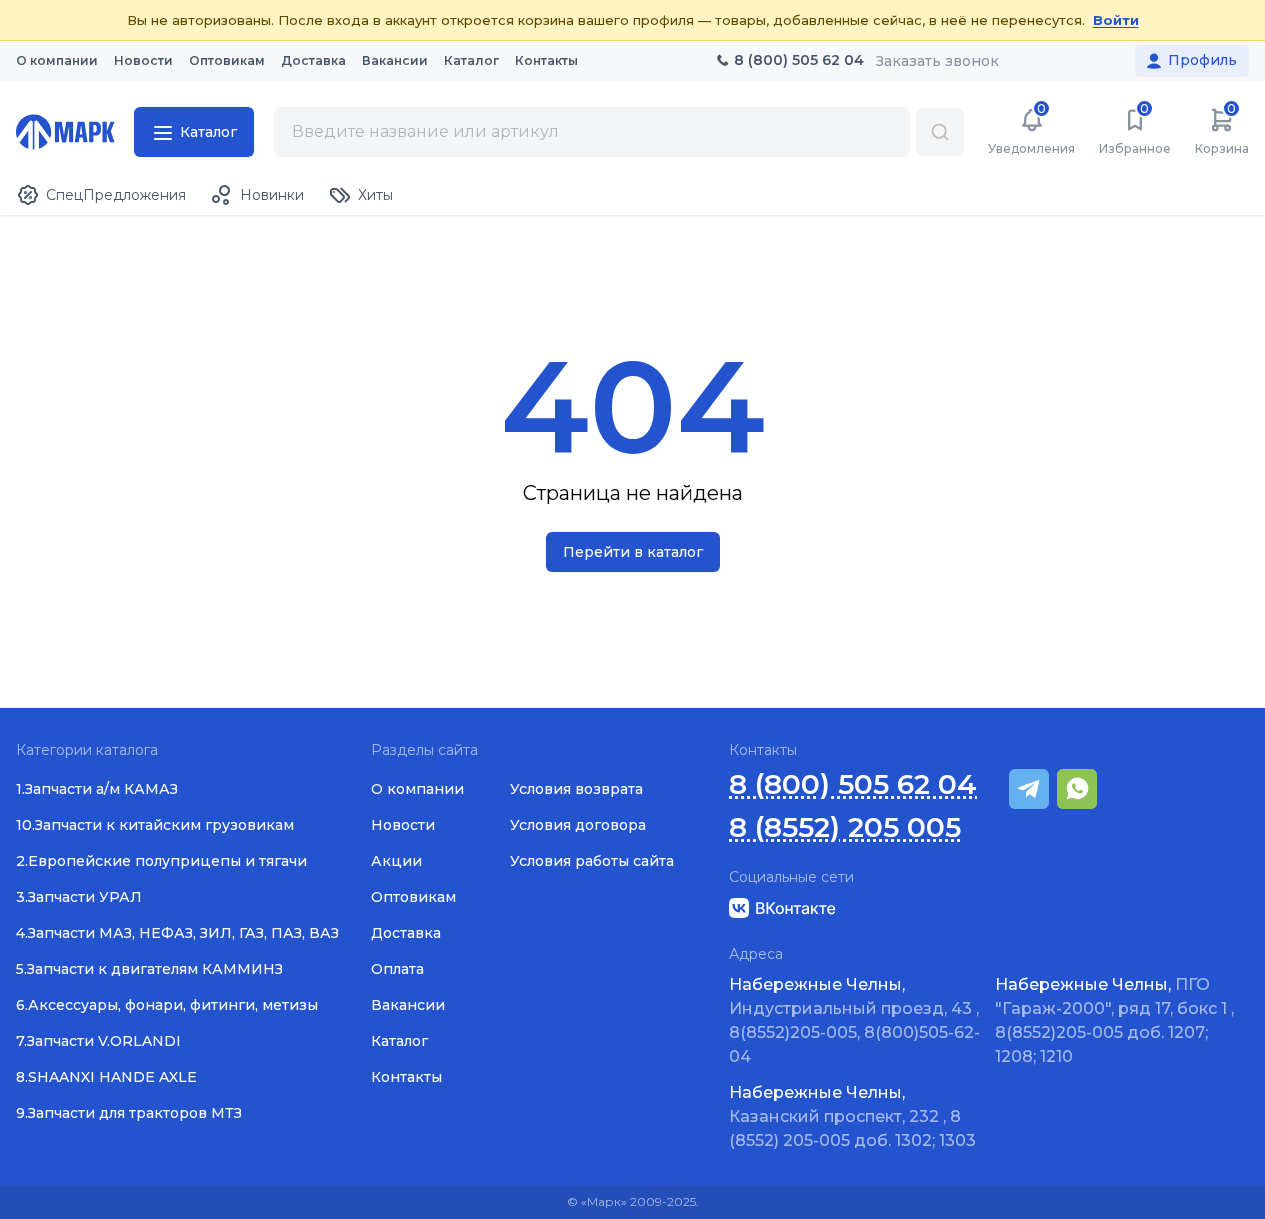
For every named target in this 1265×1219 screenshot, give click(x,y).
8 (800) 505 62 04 (853, 784)
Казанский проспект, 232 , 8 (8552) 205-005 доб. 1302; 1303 (852, 1116)
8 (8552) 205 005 (845, 827)
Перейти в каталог (633, 552)
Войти (1116, 20)
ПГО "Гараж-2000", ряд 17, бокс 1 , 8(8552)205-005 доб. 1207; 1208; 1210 (1114, 1020)
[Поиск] (940, 132)
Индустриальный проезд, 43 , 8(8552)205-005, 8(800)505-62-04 (854, 1020)
